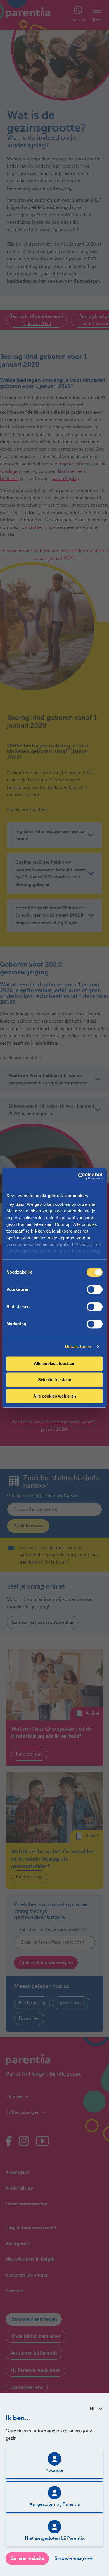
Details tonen (78, 1346)
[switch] (95, 1289)
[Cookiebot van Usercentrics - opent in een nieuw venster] (78, 1176)
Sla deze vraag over (74, 2558)
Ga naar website (27, 2558)
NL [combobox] (93, 2409)
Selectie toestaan (55, 1380)
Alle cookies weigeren (55, 1396)
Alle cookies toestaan (55, 1363)
